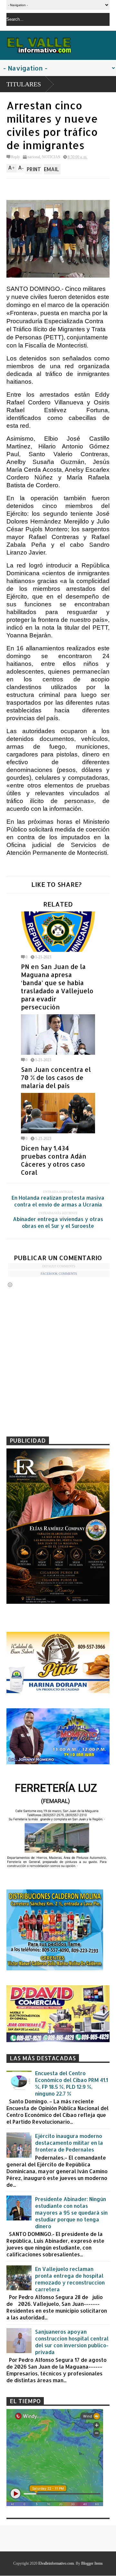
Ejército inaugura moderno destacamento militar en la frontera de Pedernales (69, 2143)
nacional (34, 157)
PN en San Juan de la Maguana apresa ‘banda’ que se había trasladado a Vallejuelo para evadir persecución (57, 987)
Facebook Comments (59, 1274)
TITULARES (24, 84)
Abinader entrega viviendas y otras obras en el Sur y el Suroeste (58, 1222)
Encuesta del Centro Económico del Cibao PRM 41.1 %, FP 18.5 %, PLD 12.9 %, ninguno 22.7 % (72, 2083)
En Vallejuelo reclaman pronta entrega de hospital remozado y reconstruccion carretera (70, 2279)
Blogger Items (92, 2563)
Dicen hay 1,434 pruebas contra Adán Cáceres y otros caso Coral (54, 1160)
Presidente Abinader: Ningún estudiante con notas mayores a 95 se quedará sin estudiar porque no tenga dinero (71, 2213)
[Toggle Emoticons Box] (10, 1285)
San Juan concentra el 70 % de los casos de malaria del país (56, 1078)
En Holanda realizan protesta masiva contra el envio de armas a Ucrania (58, 1201)
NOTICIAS (51, 157)
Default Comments (59, 1266)
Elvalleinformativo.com (56, 2563)
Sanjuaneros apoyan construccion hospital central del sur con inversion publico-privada (72, 2342)
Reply (15, 157)
